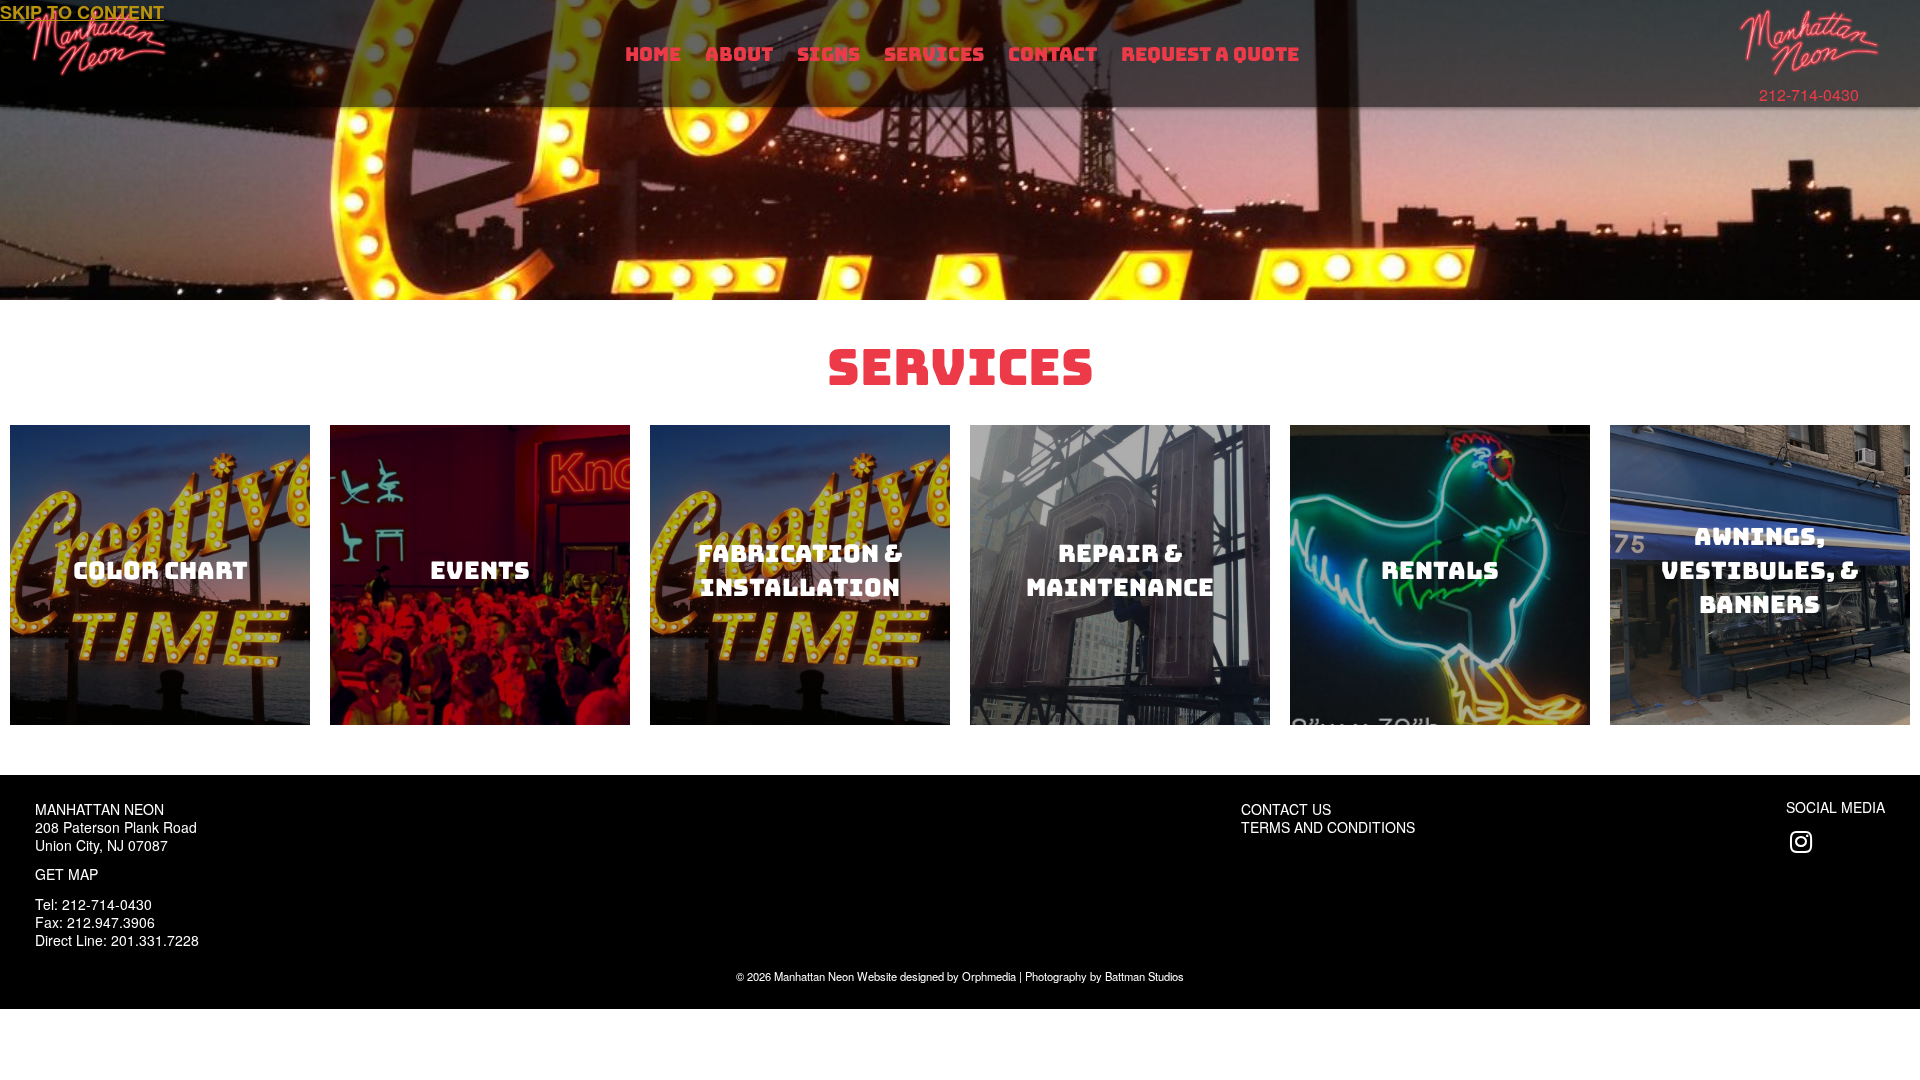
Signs (828, 54)
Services (934, 54)
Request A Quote (1210, 54)
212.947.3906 (111, 922)
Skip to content (82, 12)
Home (653, 54)
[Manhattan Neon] (1809, 42)
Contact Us (1286, 809)
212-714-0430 (1809, 95)
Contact (1052, 54)
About (739, 54)
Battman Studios (1144, 976)
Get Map (66, 874)
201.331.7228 (155, 940)
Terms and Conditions (1328, 827)
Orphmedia (989, 976)
